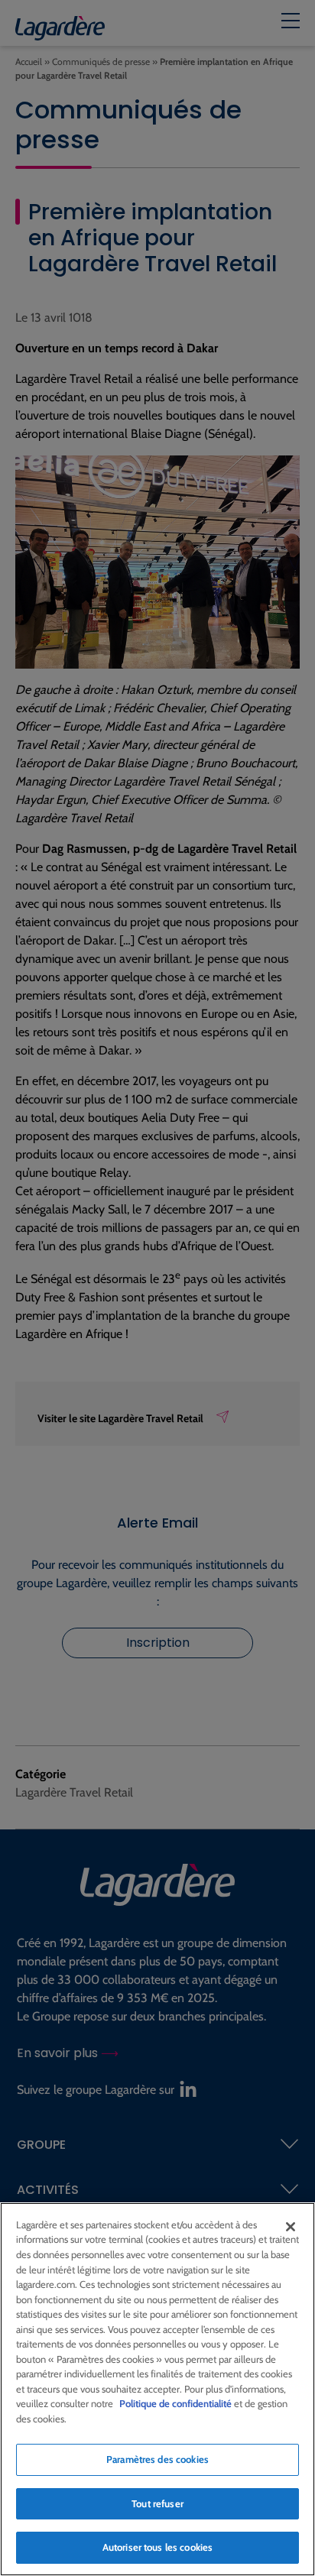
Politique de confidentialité (175, 2403)
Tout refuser (157, 2503)
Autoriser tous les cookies (157, 2547)
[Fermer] (291, 2227)
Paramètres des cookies (157, 2459)
